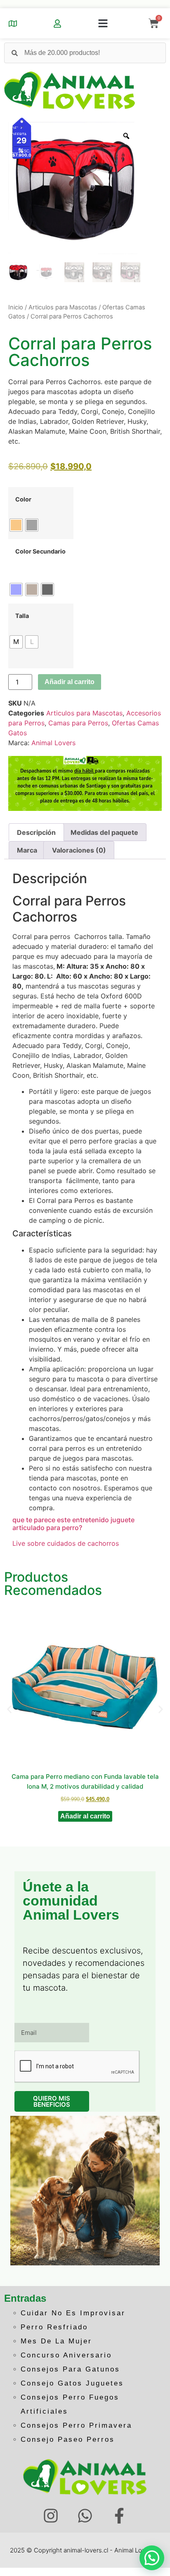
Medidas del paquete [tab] (104, 832)
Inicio (16, 307)
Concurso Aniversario (66, 2355)
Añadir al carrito (70, 682)
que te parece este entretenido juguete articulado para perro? (73, 1524)
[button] (103, 24)
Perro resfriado (54, 2327)
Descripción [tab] (36, 832)
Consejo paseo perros (68, 2439)
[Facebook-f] (119, 2516)
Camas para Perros (78, 723)
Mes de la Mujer (56, 2341)
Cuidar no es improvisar (73, 2313)
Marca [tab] (27, 850)
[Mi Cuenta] (57, 24)
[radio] (16, 525)
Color (23, 499)
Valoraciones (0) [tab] (79, 850)
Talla (22, 616)
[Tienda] (13, 24)
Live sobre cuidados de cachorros (66, 1543)
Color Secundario (40, 551)
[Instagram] (51, 2516)
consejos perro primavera (76, 2425)
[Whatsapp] (85, 2516)
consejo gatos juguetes (72, 2383)
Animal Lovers (53, 743)
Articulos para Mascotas (63, 307)
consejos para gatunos (70, 2369)
